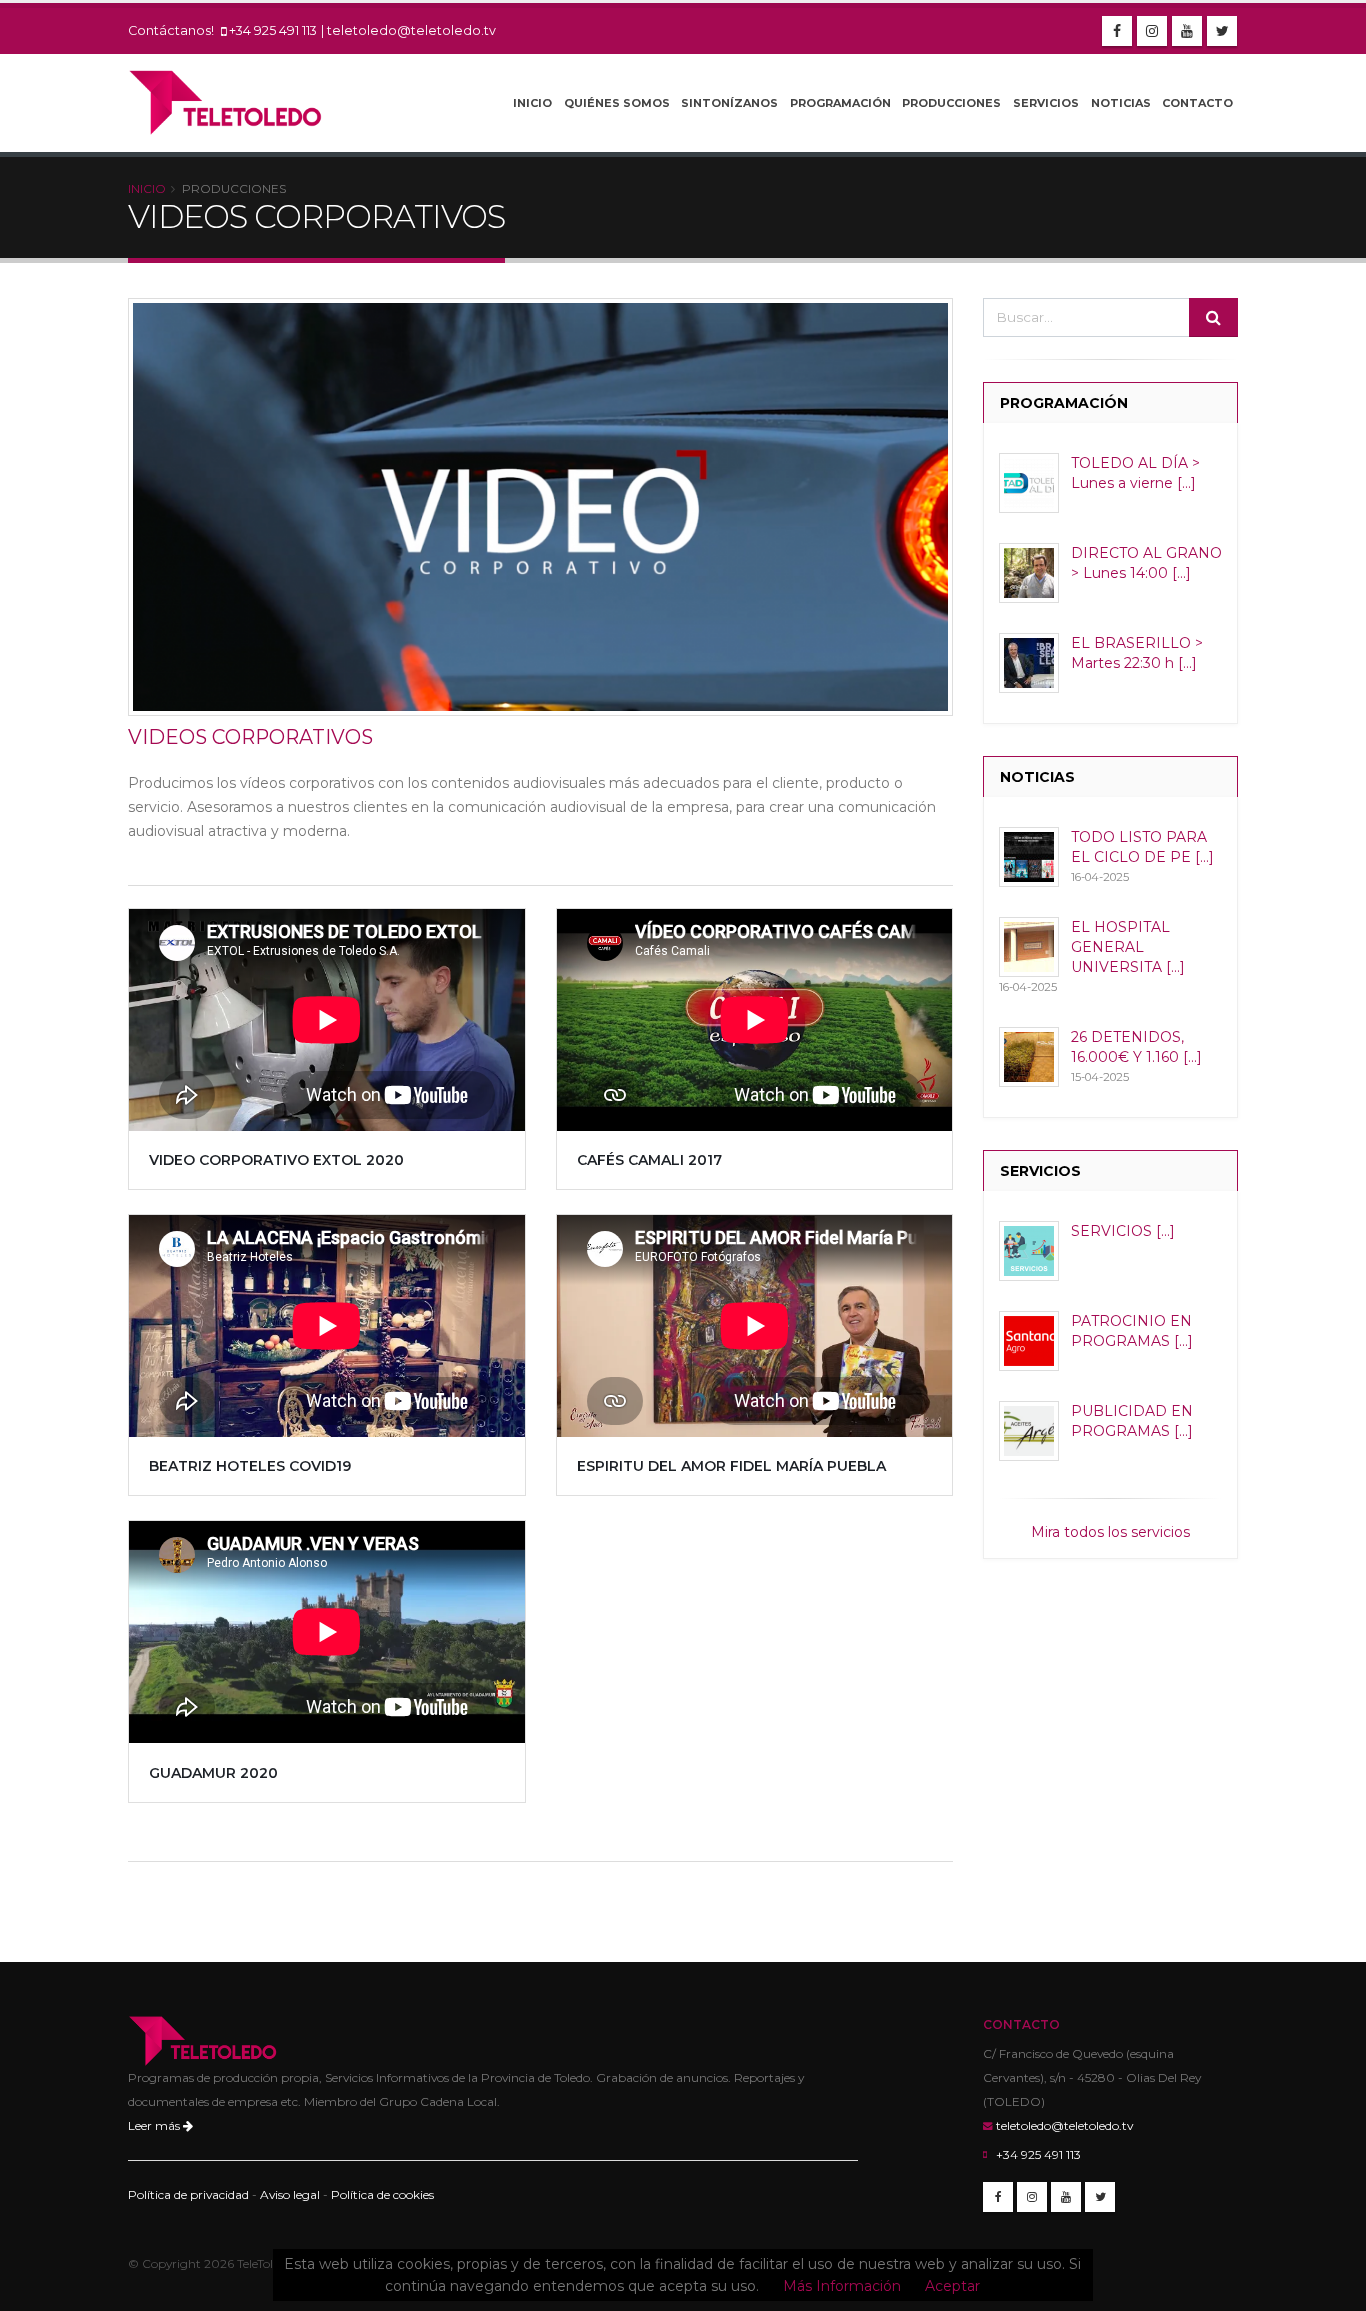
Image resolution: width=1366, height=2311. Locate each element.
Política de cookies (382, 2194)
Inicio (532, 103)
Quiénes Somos (617, 103)
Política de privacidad (188, 2194)
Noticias (1121, 103)
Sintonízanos (729, 103)
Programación (840, 103)
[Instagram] (1152, 31)
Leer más (155, 2125)
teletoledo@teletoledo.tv (411, 30)
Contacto (1197, 103)
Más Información (842, 2286)
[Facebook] (1117, 31)
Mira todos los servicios (1110, 1532)
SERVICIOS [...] (1123, 1231)
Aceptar (952, 2286)
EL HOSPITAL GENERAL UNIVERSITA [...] (1128, 947)
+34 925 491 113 (273, 30)
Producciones (951, 103)
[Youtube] (1187, 31)
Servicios (1046, 103)
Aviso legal (290, 2194)
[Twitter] (1222, 31)
